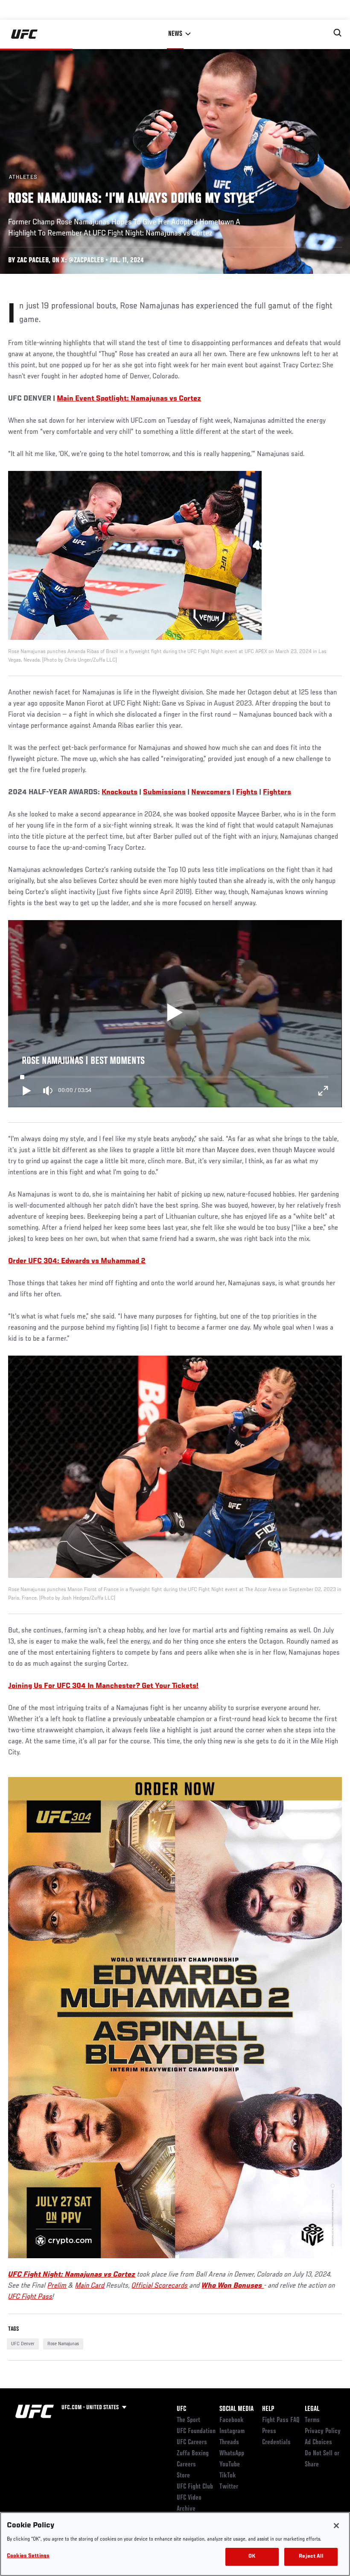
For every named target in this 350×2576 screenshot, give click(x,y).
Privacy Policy (323, 2431)
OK (252, 2557)
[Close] (336, 2526)
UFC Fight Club (195, 2487)
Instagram (232, 2431)
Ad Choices (318, 2442)
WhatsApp (232, 2454)
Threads (229, 2442)
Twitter (229, 2487)
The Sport (188, 2420)
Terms (312, 2420)
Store (183, 2476)
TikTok (228, 2476)
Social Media (236, 2409)
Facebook (232, 2420)
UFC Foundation (196, 2431)
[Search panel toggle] (338, 33)
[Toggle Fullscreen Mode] (323, 1091)
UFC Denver (23, 2344)
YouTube (230, 2465)
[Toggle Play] (27, 1091)
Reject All (311, 2557)
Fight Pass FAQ (281, 2420)
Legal (312, 2409)
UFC (181, 2409)
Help (268, 2409)
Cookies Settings (28, 2556)
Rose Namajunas (63, 2344)
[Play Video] (175, 1014)
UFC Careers (192, 2442)
